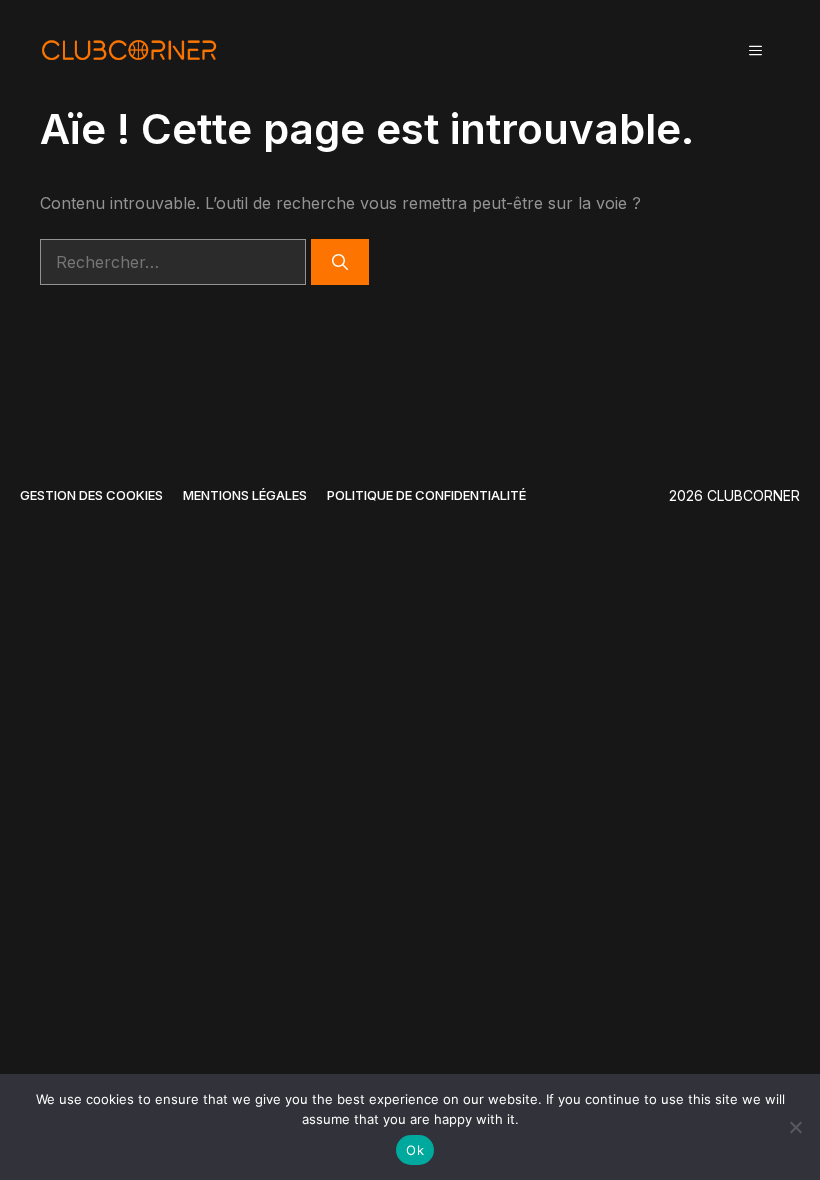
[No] (795, 1127)
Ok (415, 1150)
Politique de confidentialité (426, 495)
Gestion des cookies (91, 495)
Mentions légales (245, 495)
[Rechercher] (340, 262)
